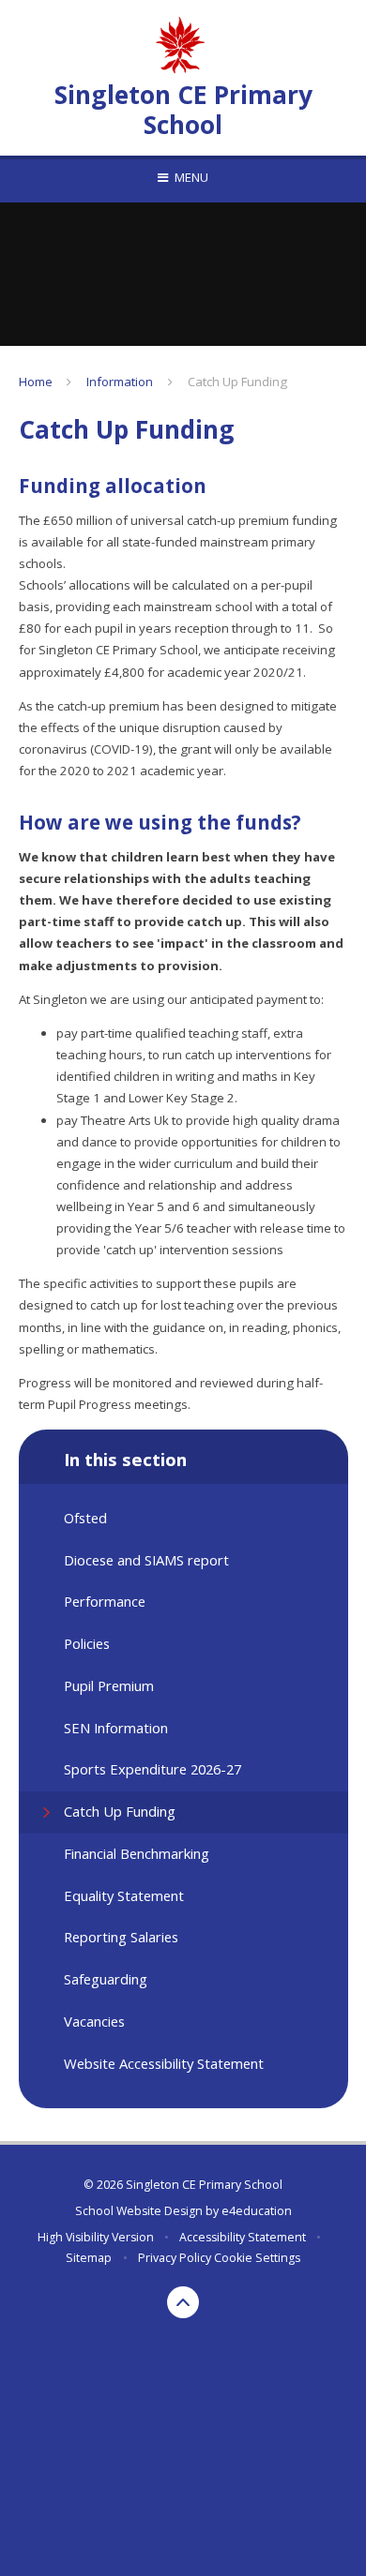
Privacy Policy (175, 2258)
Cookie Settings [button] (257, 2258)
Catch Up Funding (237, 382)
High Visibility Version (96, 2237)
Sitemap (89, 2258)
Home (36, 382)
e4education (257, 2211)
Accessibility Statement (243, 2237)
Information (120, 382)
